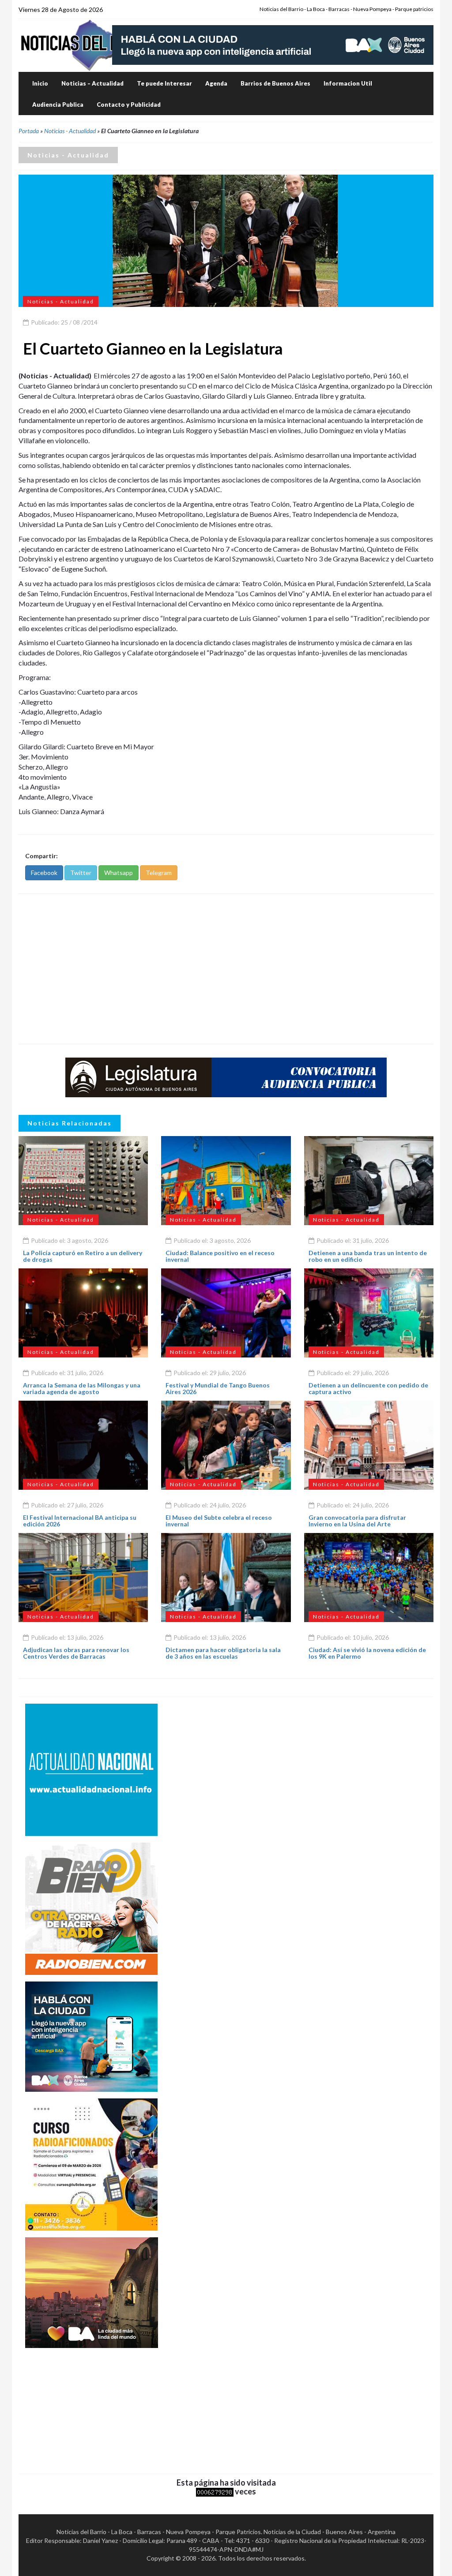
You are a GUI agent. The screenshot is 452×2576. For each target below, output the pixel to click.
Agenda (216, 83)
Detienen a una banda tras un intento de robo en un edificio (368, 1256)
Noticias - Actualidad (70, 131)
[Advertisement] (226, 969)
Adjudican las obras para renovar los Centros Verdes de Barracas (76, 1653)
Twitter (81, 873)
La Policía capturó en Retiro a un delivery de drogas (83, 1256)
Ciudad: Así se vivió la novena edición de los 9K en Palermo (367, 1653)
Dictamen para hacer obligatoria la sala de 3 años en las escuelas (223, 1653)
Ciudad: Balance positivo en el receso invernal (220, 1256)
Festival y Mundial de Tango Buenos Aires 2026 (218, 1388)
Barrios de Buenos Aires (275, 83)
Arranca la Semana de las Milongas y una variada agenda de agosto (82, 1388)
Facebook (44, 873)
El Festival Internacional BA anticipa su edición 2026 (80, 1521)
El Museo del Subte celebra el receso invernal (219, 1521)
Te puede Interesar (164, 83)
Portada (29, 131)
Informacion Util (348, 83)
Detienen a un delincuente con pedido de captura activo (368, 1388)
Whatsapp (119, 873)
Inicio (40, 83)
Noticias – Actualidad (92, 83)
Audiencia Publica (58, 105)
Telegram (159, 873)
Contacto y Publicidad (129, 105)
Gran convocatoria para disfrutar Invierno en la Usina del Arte (357, 1521)
